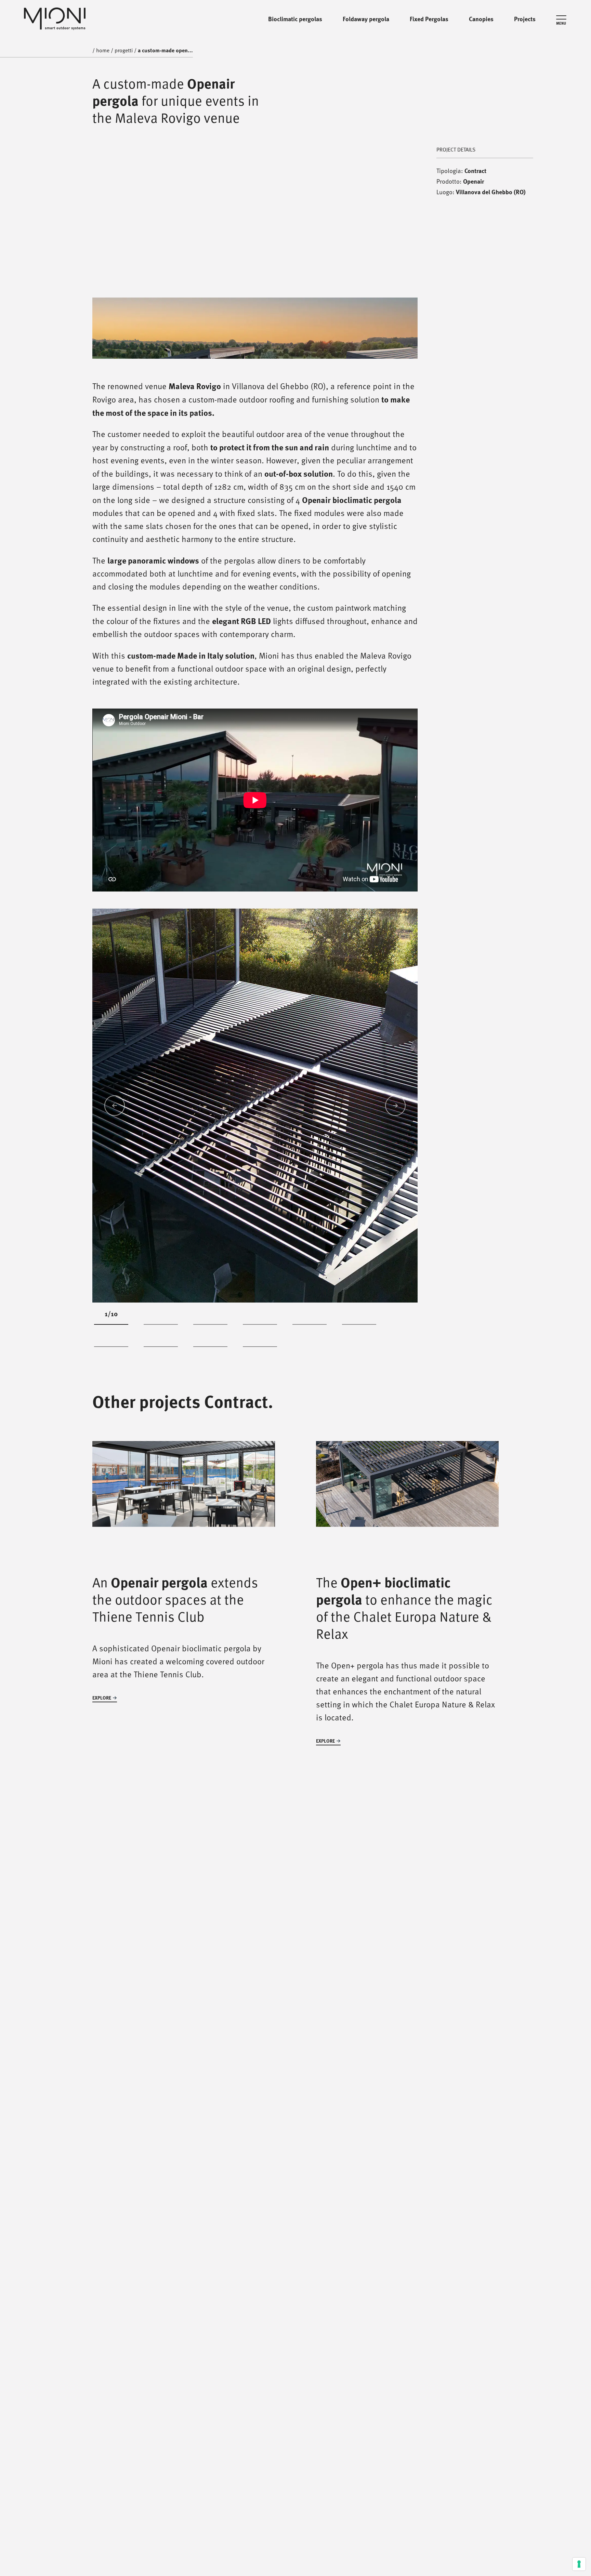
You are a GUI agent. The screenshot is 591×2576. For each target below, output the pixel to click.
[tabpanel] (255, 1106)
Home (103, 19)
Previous (115, 1106)
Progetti (124, 19)
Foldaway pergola (366, 19)
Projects (525, 19)
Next (395, 1106)
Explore (102, 1698)
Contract (475, 171)
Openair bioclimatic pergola (352, 500)
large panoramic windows (153, 560)
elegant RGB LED (241, 621)
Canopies (481, 19)
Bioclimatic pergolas (295, 19)
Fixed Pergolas (429, 19)
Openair (474, 181)
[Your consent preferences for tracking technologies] (579, 2564)
